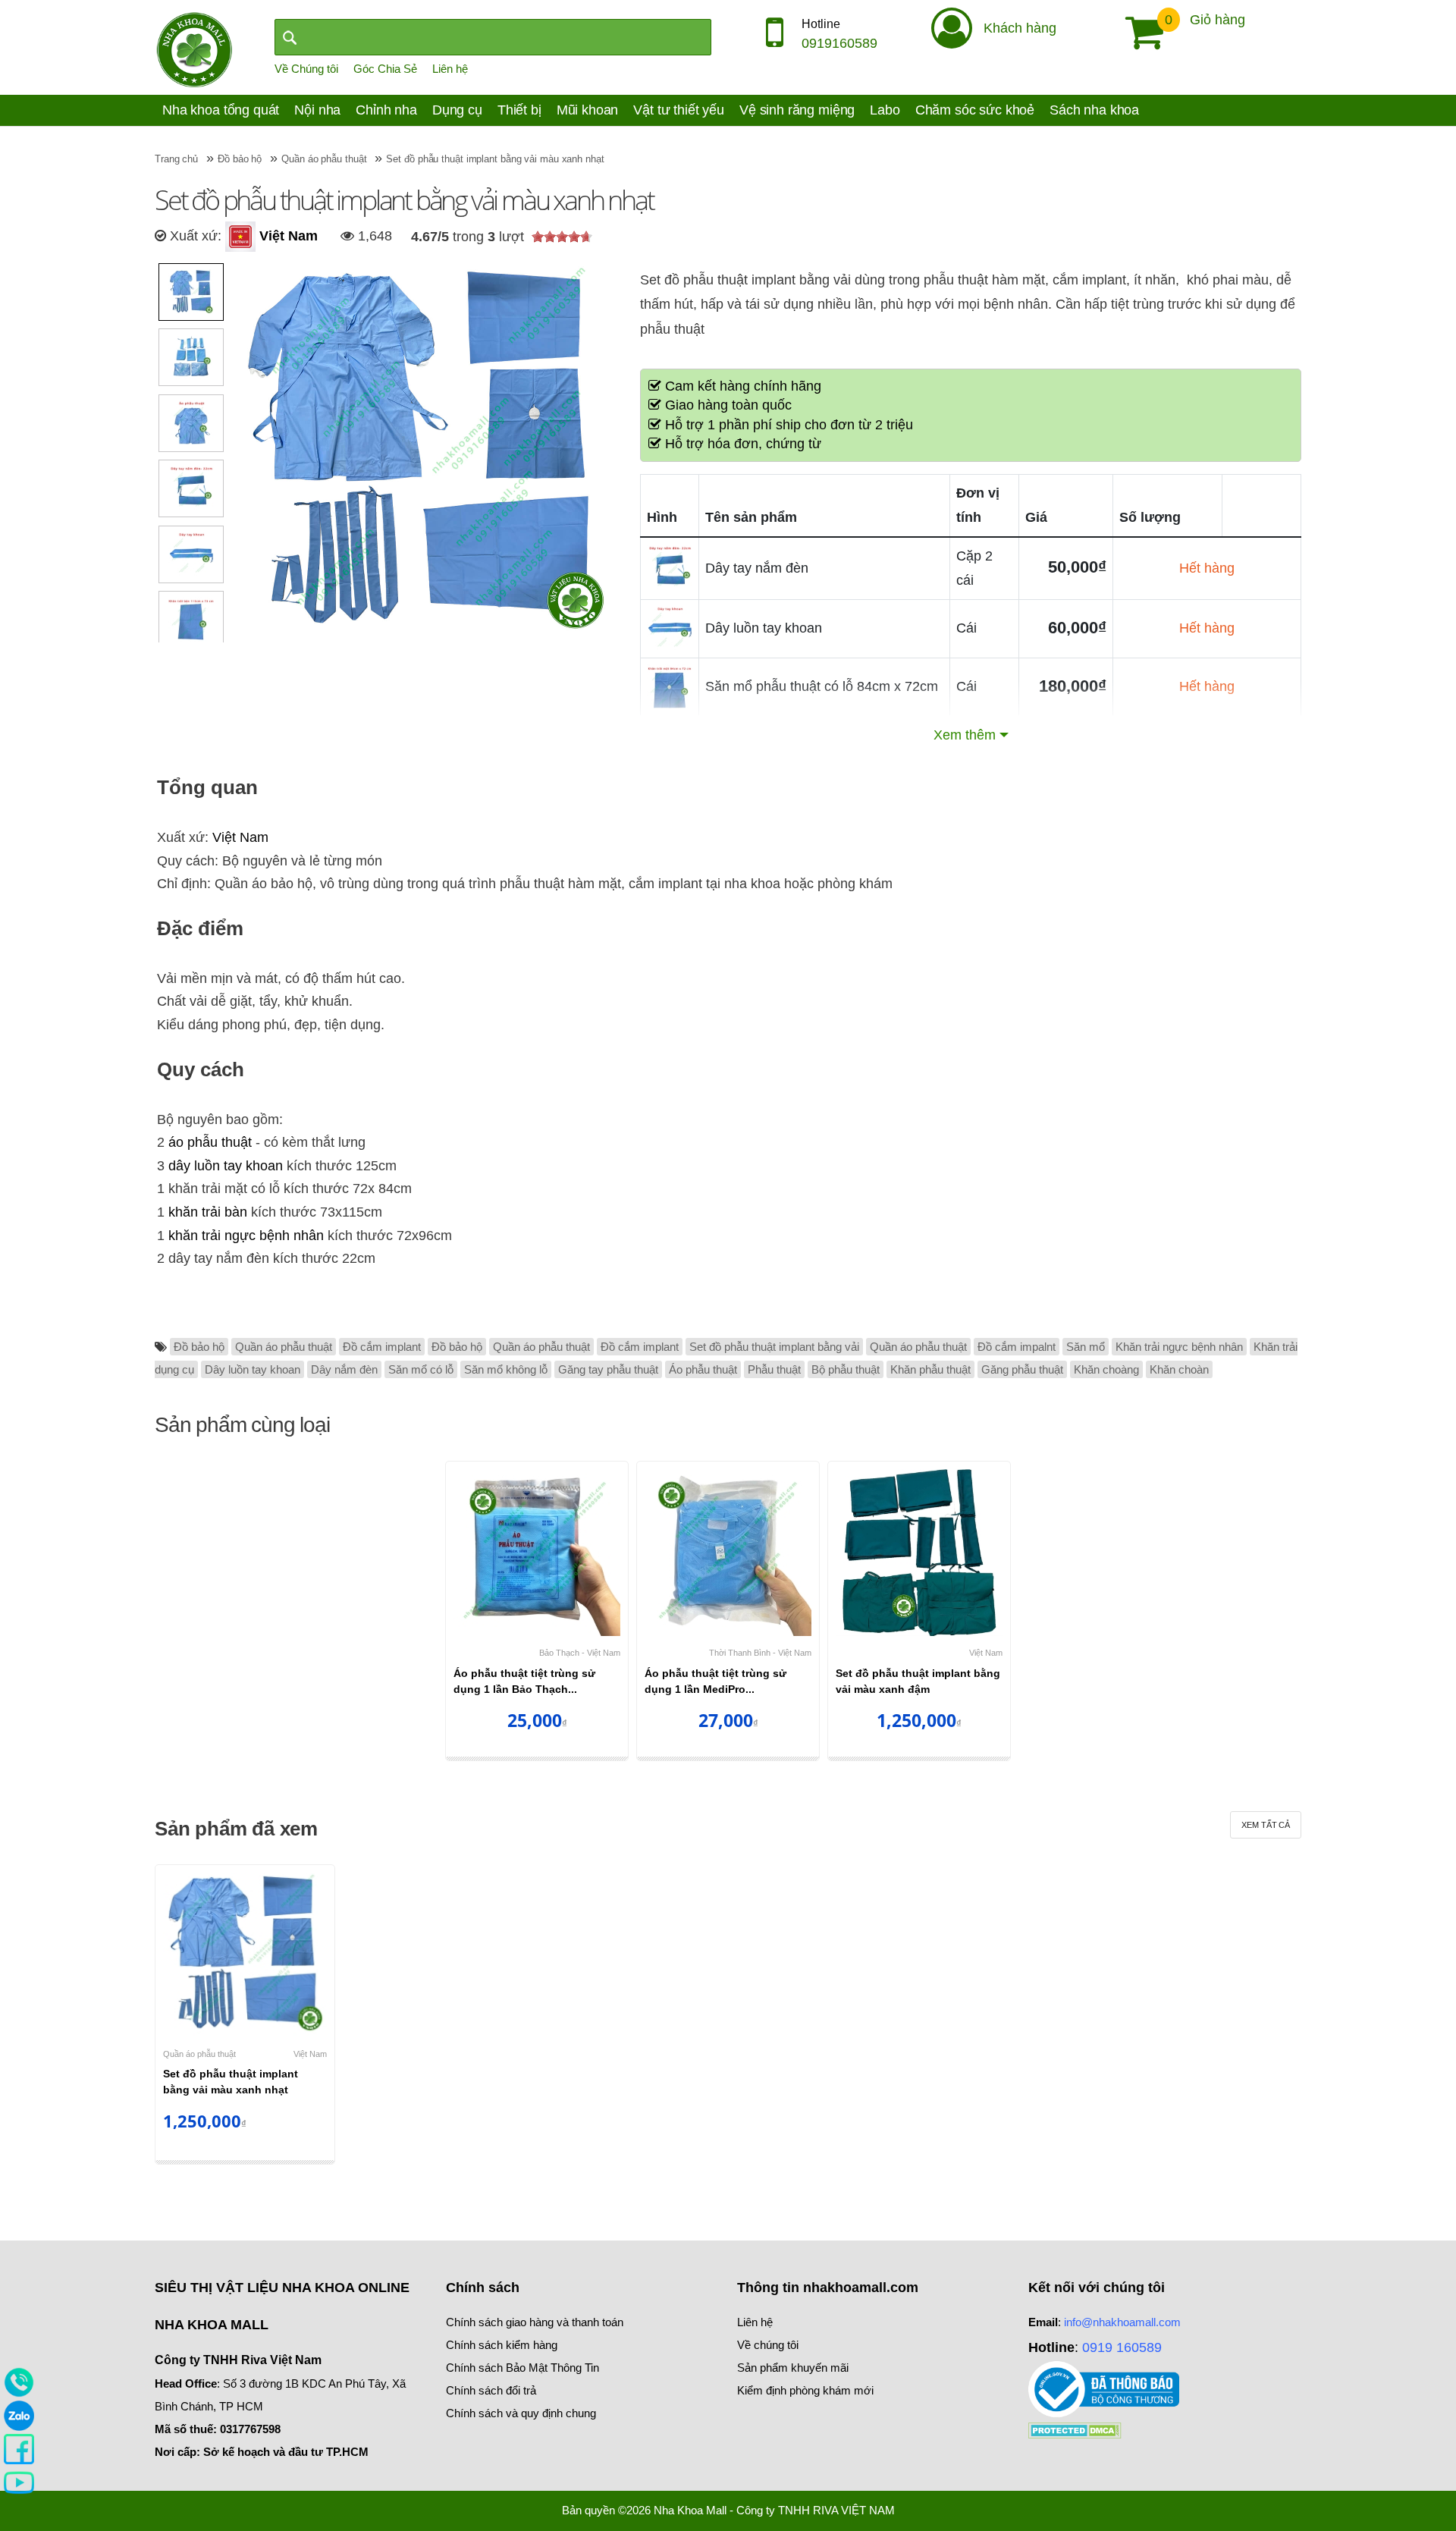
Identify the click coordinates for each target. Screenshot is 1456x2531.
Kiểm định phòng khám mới (805, 2390)
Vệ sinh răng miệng (797, 110)
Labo (885, 110)
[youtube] (19, 2482)
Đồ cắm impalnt (1017, 1347)
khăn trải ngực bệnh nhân (246, 1236)
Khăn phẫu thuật (930, 1369)
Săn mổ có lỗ (421, 1369)
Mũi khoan (588, 110)
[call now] (19, 2382)
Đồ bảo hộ (199, 1347)
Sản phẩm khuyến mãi (793, 2368)
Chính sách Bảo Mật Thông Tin (522, 2368)
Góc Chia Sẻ (385, 69)
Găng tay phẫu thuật (608, 1369)
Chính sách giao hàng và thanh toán (535, 2322)
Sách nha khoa (1094, 110)
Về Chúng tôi (306, 69)
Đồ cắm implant (382, 1347)
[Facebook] (19, 2448)
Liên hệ (450, 69)
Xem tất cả (1266, 1825)
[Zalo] (19, 2415)
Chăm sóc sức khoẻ (975, 110)
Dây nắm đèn (344, 1369)
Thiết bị (519, 110)
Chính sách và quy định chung (521, 2413)
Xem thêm (965, 735)
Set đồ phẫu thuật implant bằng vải (774, 1347)
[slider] (562, 237)
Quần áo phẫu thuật (284, 1347)
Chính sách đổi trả (491, 2390)
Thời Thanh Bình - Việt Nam (760, 1653)
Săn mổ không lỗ (506, 1369)
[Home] (194, 49)
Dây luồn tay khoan (253, 1369)
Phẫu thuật (774, 1369)
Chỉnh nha (386, 110)
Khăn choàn (1179, 1369)
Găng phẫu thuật (1022, 1369)
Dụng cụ (457, 110)
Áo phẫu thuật (703, 1369)
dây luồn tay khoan (226, 1166)
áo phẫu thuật (210, 1142)
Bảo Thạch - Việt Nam (580, 1653)
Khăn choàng (1106, 1369)
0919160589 (839, 43)
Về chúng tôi (768, 2345)
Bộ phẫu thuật (846, 1369)
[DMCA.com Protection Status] (1075, 2429)
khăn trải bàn (208, 1212)
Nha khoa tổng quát (221, 110)
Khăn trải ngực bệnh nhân (1179, 1347)
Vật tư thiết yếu (679, 110)
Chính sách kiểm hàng (502, 2345)
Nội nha (317, 110)
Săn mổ (1086, 1347)
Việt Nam (287, 236)
